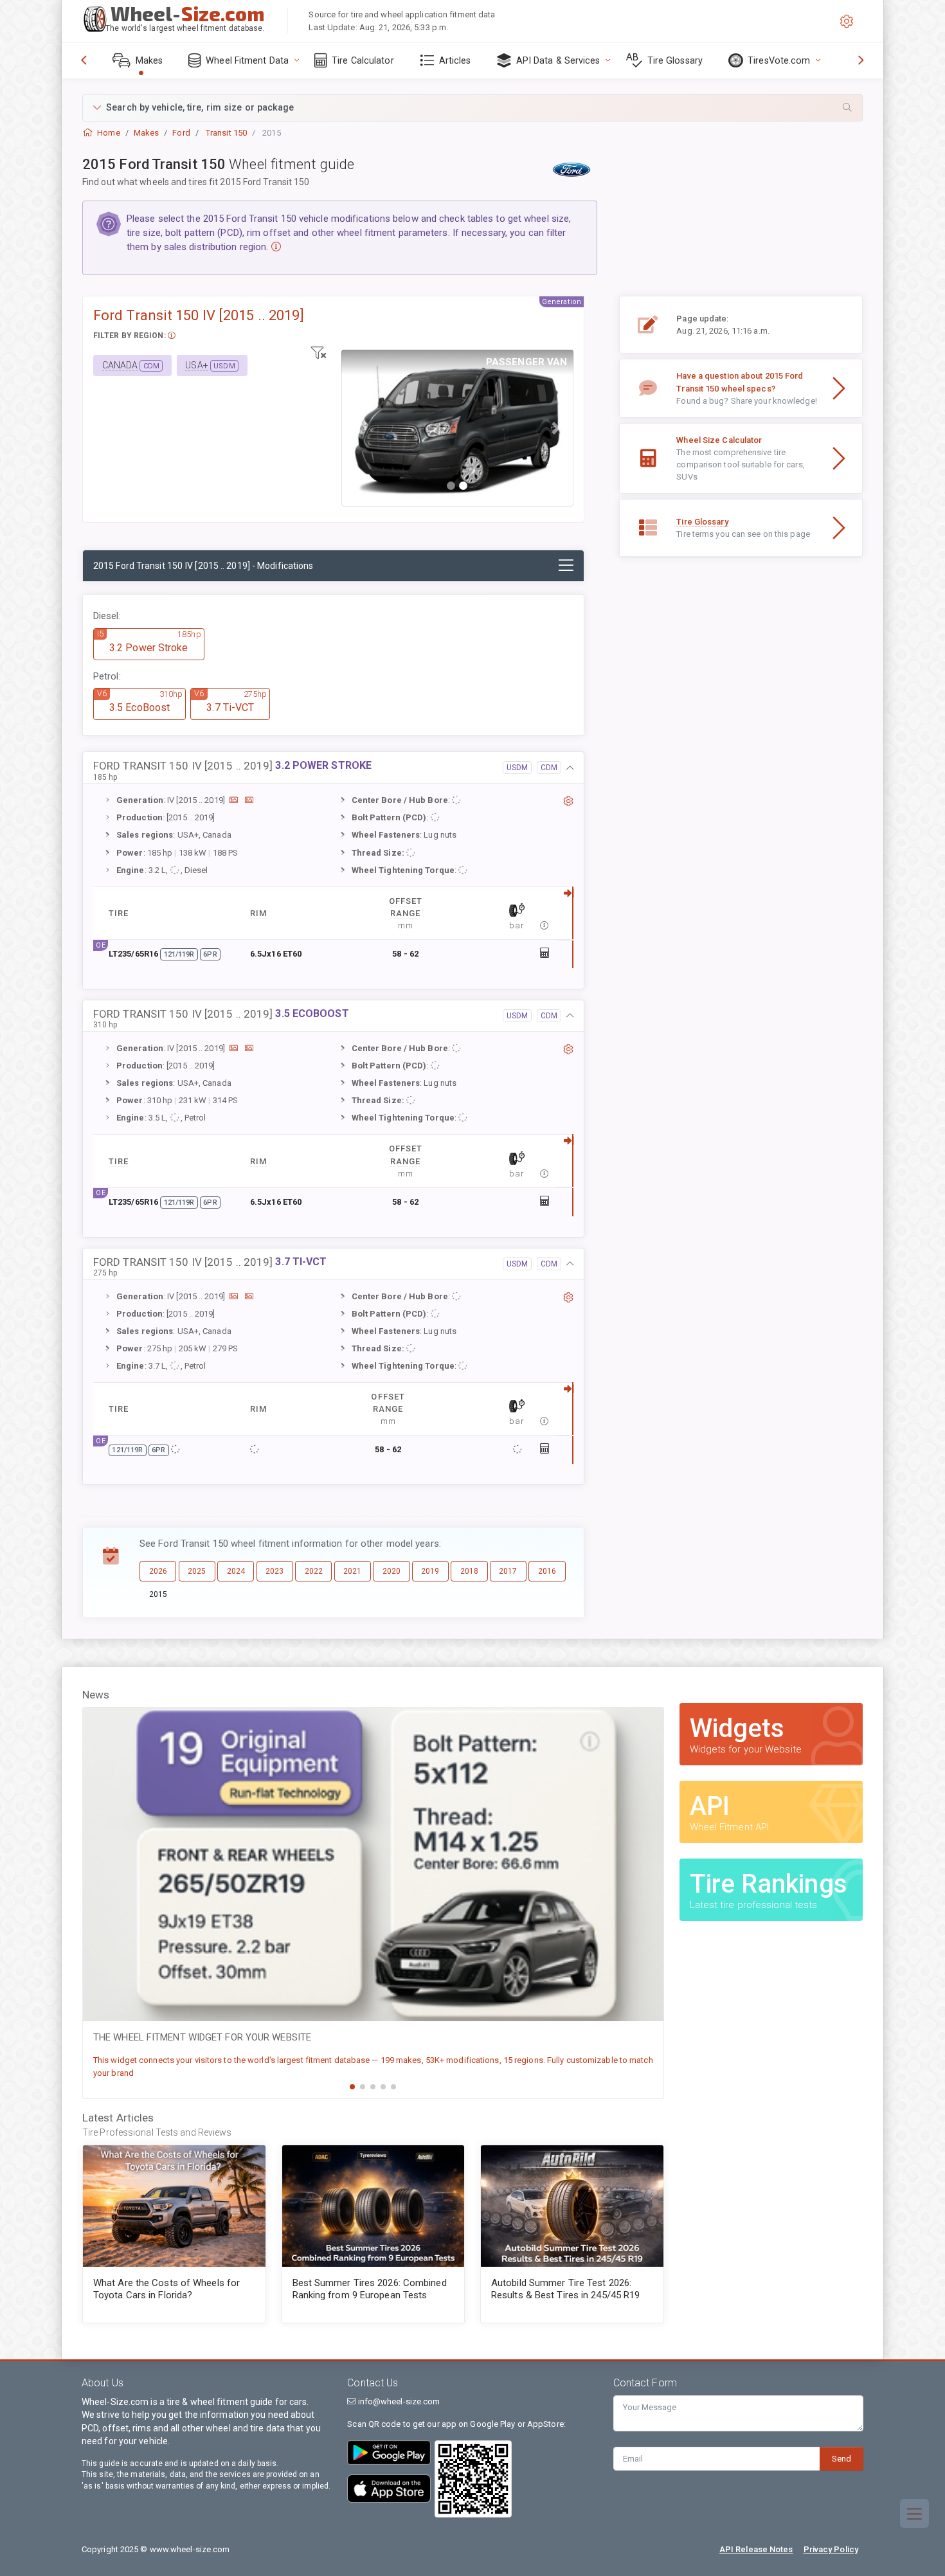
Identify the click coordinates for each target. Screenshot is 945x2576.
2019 (430, 1571)
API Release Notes (756, 2549)
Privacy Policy (831, 2549)
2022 (314, 1571)
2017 (508, 1571)
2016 (547, 1571)
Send (842, 2459)
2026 (158, 1571)
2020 (392, 1571)
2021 (352, 1571)
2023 (274, 1571)
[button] (473, 108)
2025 (197, 1571)
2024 (236, 1571)
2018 (469, 1571)
